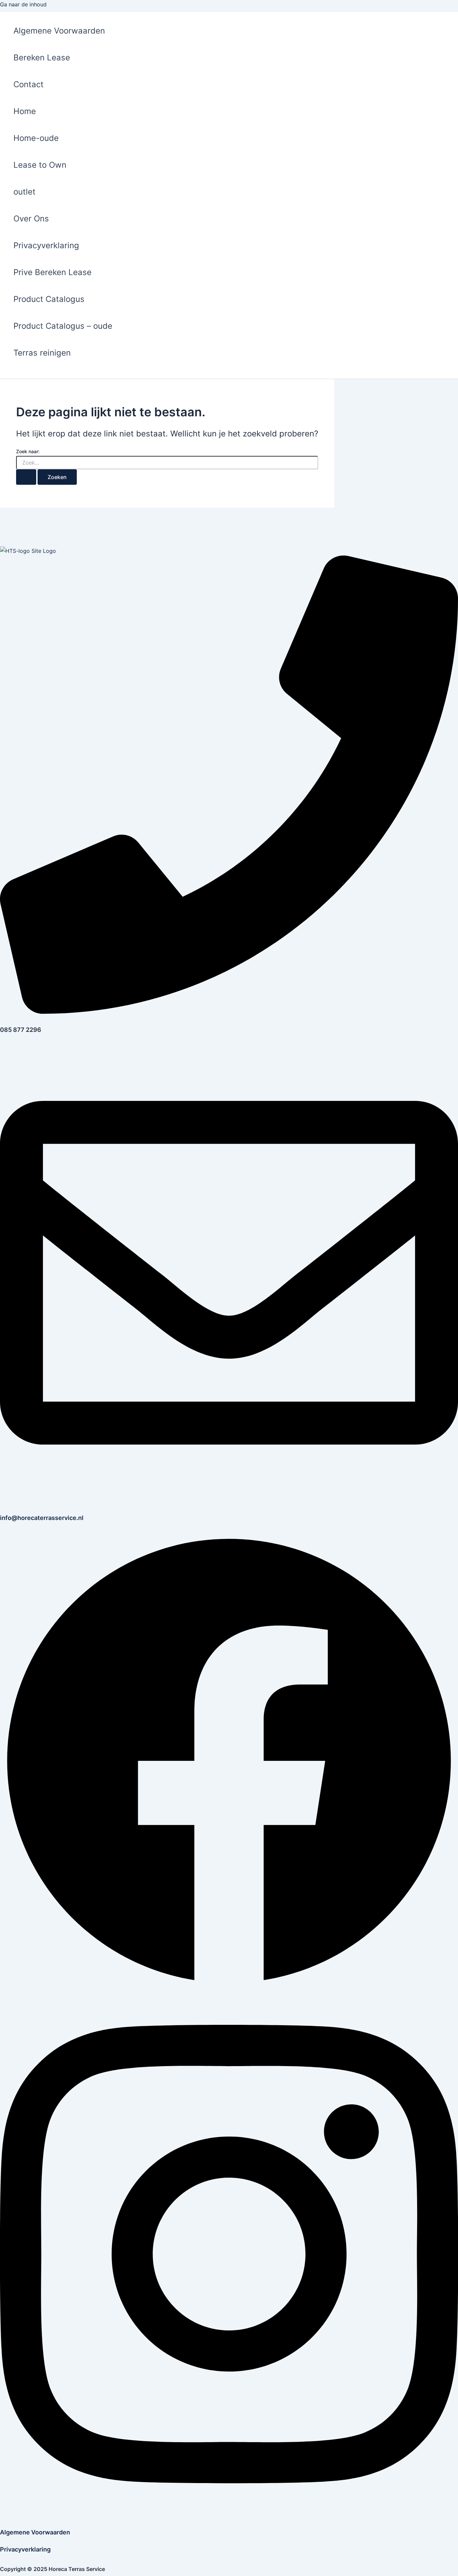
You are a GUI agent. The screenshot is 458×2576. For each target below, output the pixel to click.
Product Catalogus (49, 299)
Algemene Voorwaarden (59, 31)
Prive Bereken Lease (52, 272)
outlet (24, 192)
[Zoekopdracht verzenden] (26, 477)
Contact (28, 84)
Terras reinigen (42, 353)
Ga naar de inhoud (23, 4)
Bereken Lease (42, 58)
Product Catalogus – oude (63, 326)
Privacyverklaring (46, 245)
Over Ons (31, 219)
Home (25, 111)
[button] (11, 375)
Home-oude (36, 138)
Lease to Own (40, 165)
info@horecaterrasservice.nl (42, 1518)
